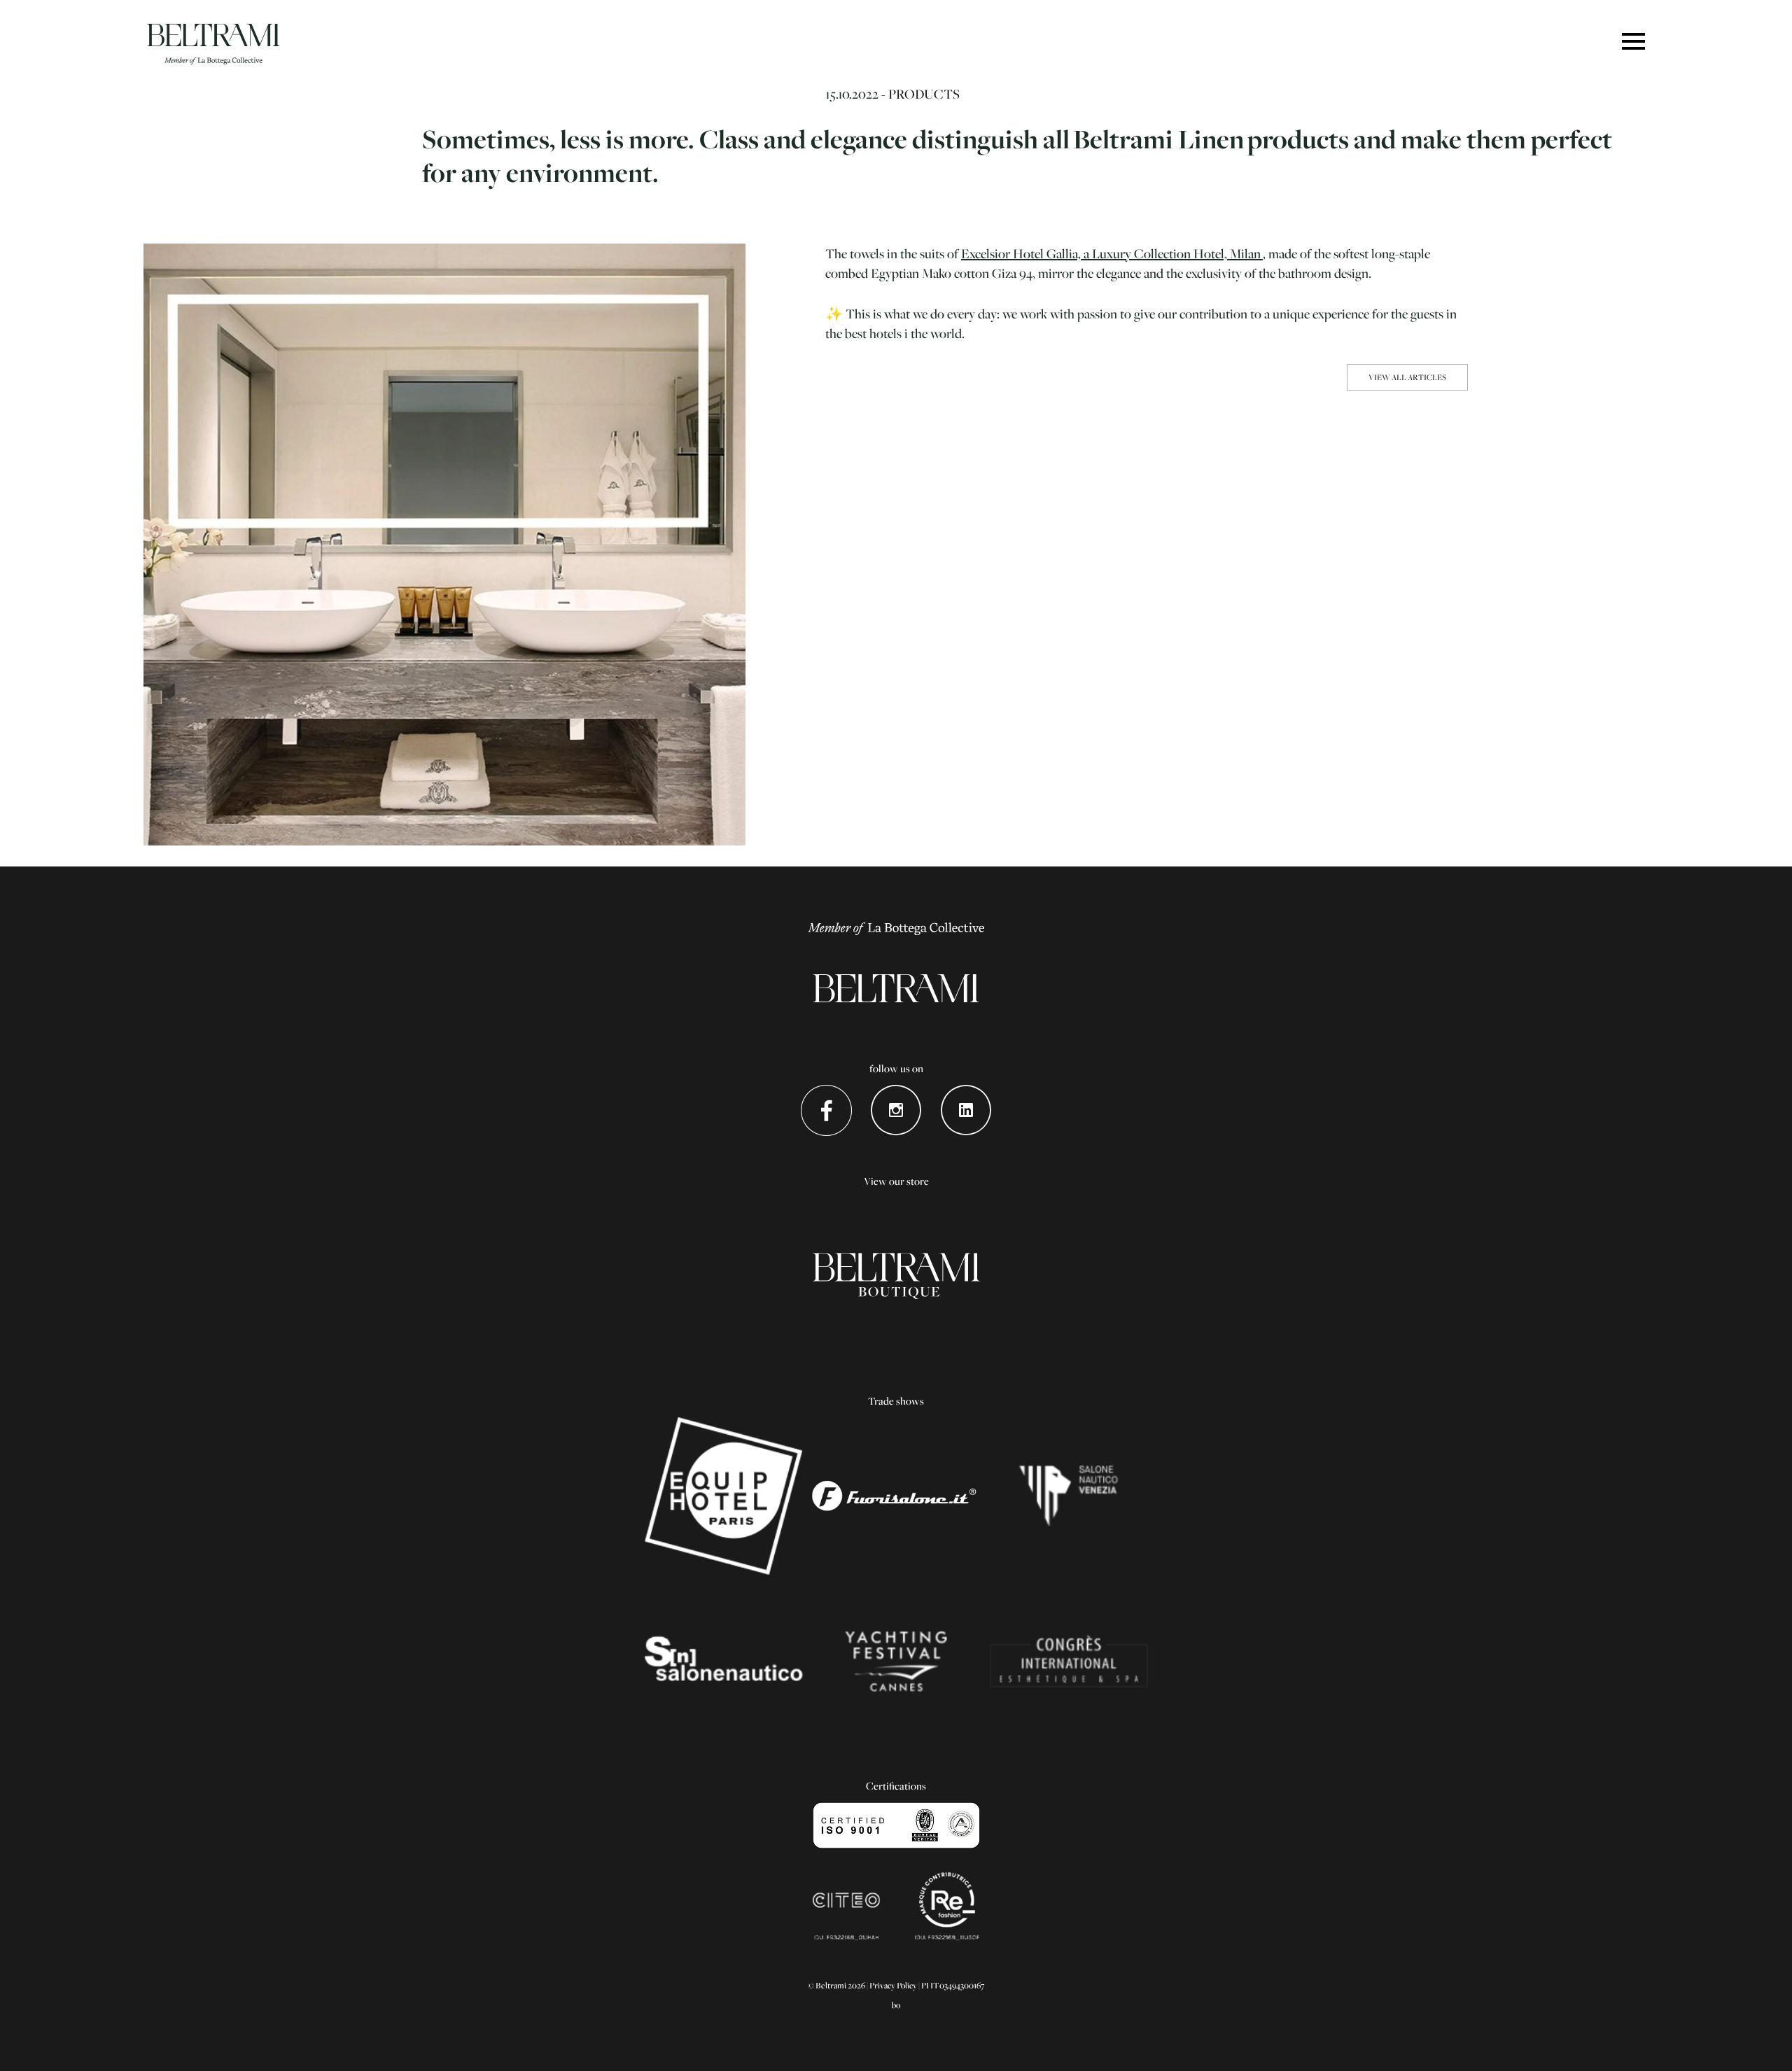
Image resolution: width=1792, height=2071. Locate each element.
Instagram (896, 1110)
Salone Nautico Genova (723, 1662)
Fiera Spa (1069, 1662)
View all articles (1407, 377)
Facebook (826, 1110)
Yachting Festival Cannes (896, 1662)
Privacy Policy (893, 1985)
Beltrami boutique (896, 1277)
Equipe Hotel (723, 1496)
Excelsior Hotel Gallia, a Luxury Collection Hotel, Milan (1112, 253)
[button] (1633, 42)
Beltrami (213, 44)
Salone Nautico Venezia (1069, 1496)
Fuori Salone (896, 1496)
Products (924, 94)
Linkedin (966, 1110)
